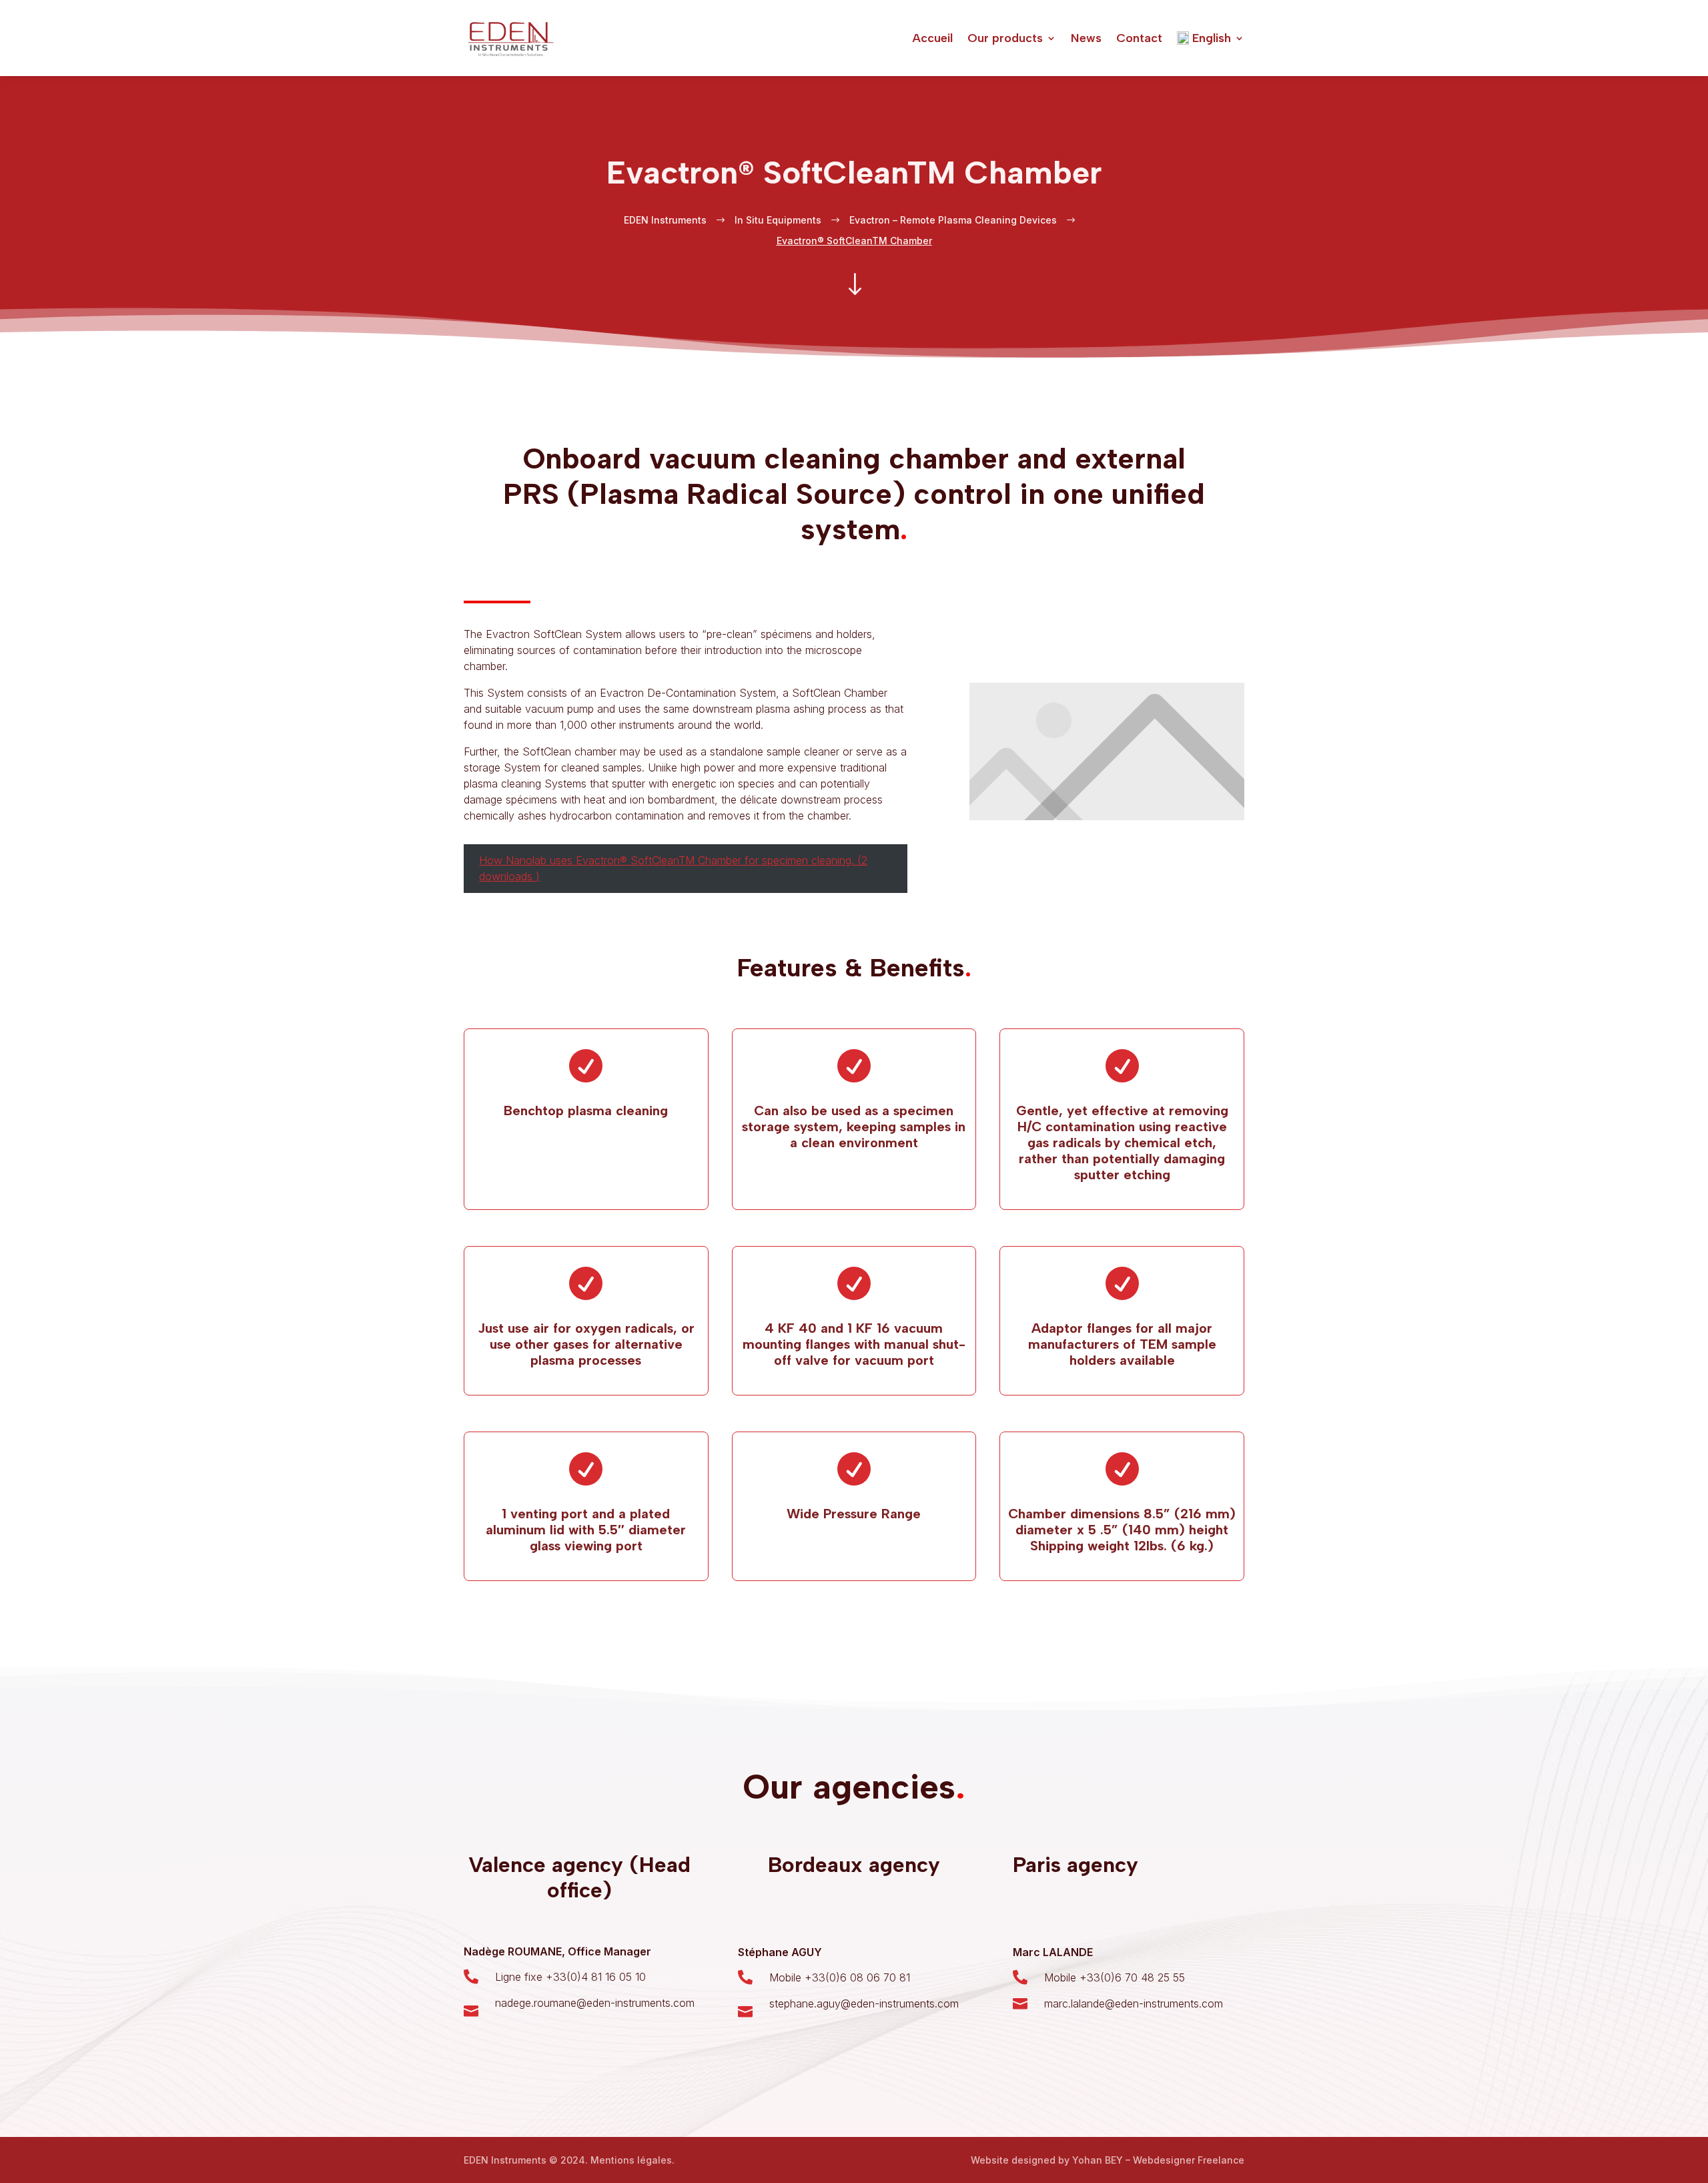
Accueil (932, 38)
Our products (1005, 38)
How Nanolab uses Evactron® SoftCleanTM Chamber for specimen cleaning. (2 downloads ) (673, 868)
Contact (1139, 38)
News (1086, 38)
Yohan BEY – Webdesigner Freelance (1158, 2160)
